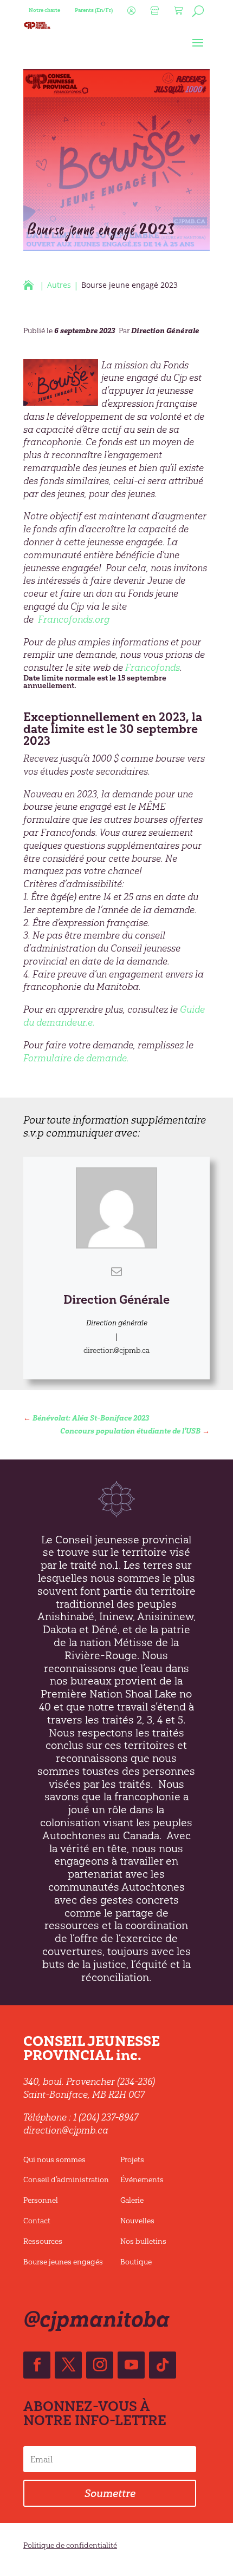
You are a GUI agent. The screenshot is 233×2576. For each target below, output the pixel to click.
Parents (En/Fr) (94, 10)
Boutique (136, 2262)
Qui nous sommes (54, 2160)
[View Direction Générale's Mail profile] (116, 1271)
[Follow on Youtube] (131, 2365)
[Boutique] (153, 14)
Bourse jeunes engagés (63, 2262)
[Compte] (130, 14)
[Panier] (177, 14)
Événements (142, 2180)
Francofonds (153, 668)
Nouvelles (137, 2221)
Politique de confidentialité (70, 2545)
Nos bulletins (143, 2241)
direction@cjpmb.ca (116, 1350)
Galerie (132, 2200)
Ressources (43, 2241)
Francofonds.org (74, 619)
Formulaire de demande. (76, 1058)
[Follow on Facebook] (37, 2365)
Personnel (41, 2200)
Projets (132, 2160)
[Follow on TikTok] (163, 2365)
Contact (37, 2221)
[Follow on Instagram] (100, 2365)
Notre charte (44, 10)
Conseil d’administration (66, 2180)
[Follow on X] (68, 2365)
